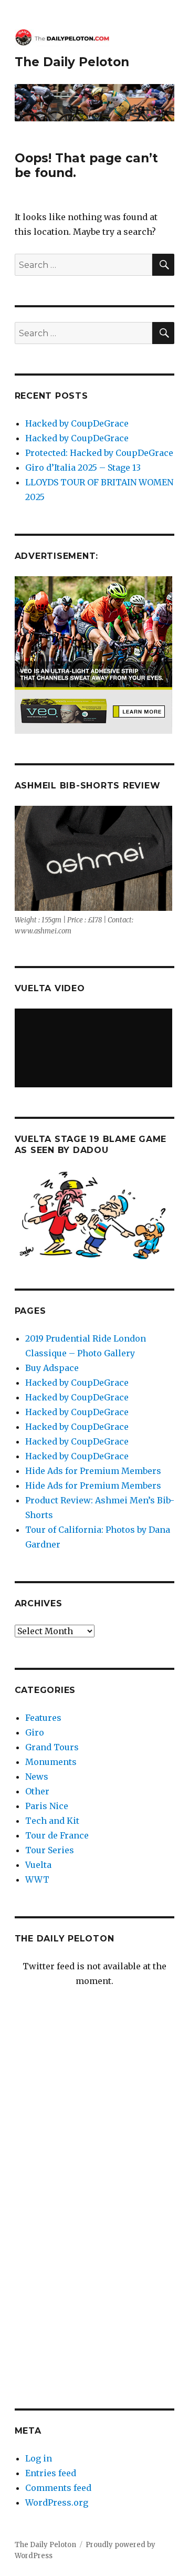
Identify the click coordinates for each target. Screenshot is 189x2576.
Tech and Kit (52, 1821)
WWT (37, 1879)
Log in (39, 2458)
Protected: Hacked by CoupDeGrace (99, 453)
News (37, 1777)
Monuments (51, 1762)
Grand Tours (52, 1747)
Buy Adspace (52, 1368)
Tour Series (50, 1850)
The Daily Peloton (72, 62)
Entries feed (51, 2473)
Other (37, 1791)
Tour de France (57, 1835)
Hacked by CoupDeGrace (77, 423)
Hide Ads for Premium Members (93, 1471)
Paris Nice (47, 1806)
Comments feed (58, 2488)
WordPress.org (57, 2502)
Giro (35, 1732)
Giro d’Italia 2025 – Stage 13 (83, 468)
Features (43, 1718)
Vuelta (38, 1865)
